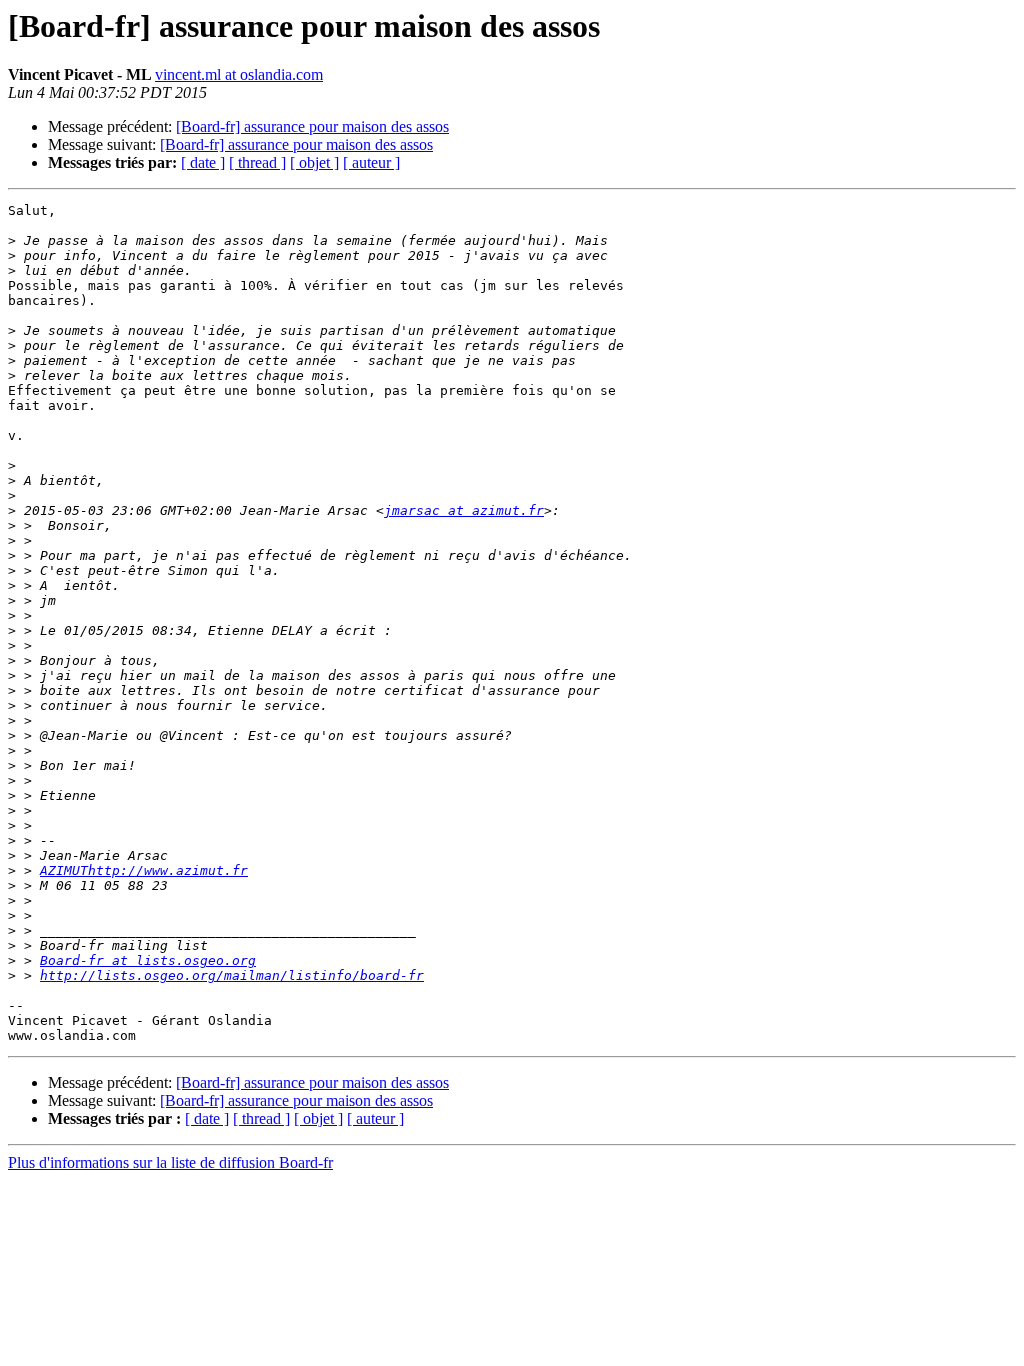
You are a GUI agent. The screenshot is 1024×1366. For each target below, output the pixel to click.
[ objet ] (314, 162)
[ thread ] (257, 162)
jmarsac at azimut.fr (464, 510)
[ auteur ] (371, 162)
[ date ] (203, 162)
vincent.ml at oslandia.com (239, 74)
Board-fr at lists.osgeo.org (148, 960)
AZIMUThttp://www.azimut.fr (144, 870)
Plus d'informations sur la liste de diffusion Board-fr (170, 1162)
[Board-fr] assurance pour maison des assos (312, 126)
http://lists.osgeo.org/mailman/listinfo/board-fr (232, 975)
